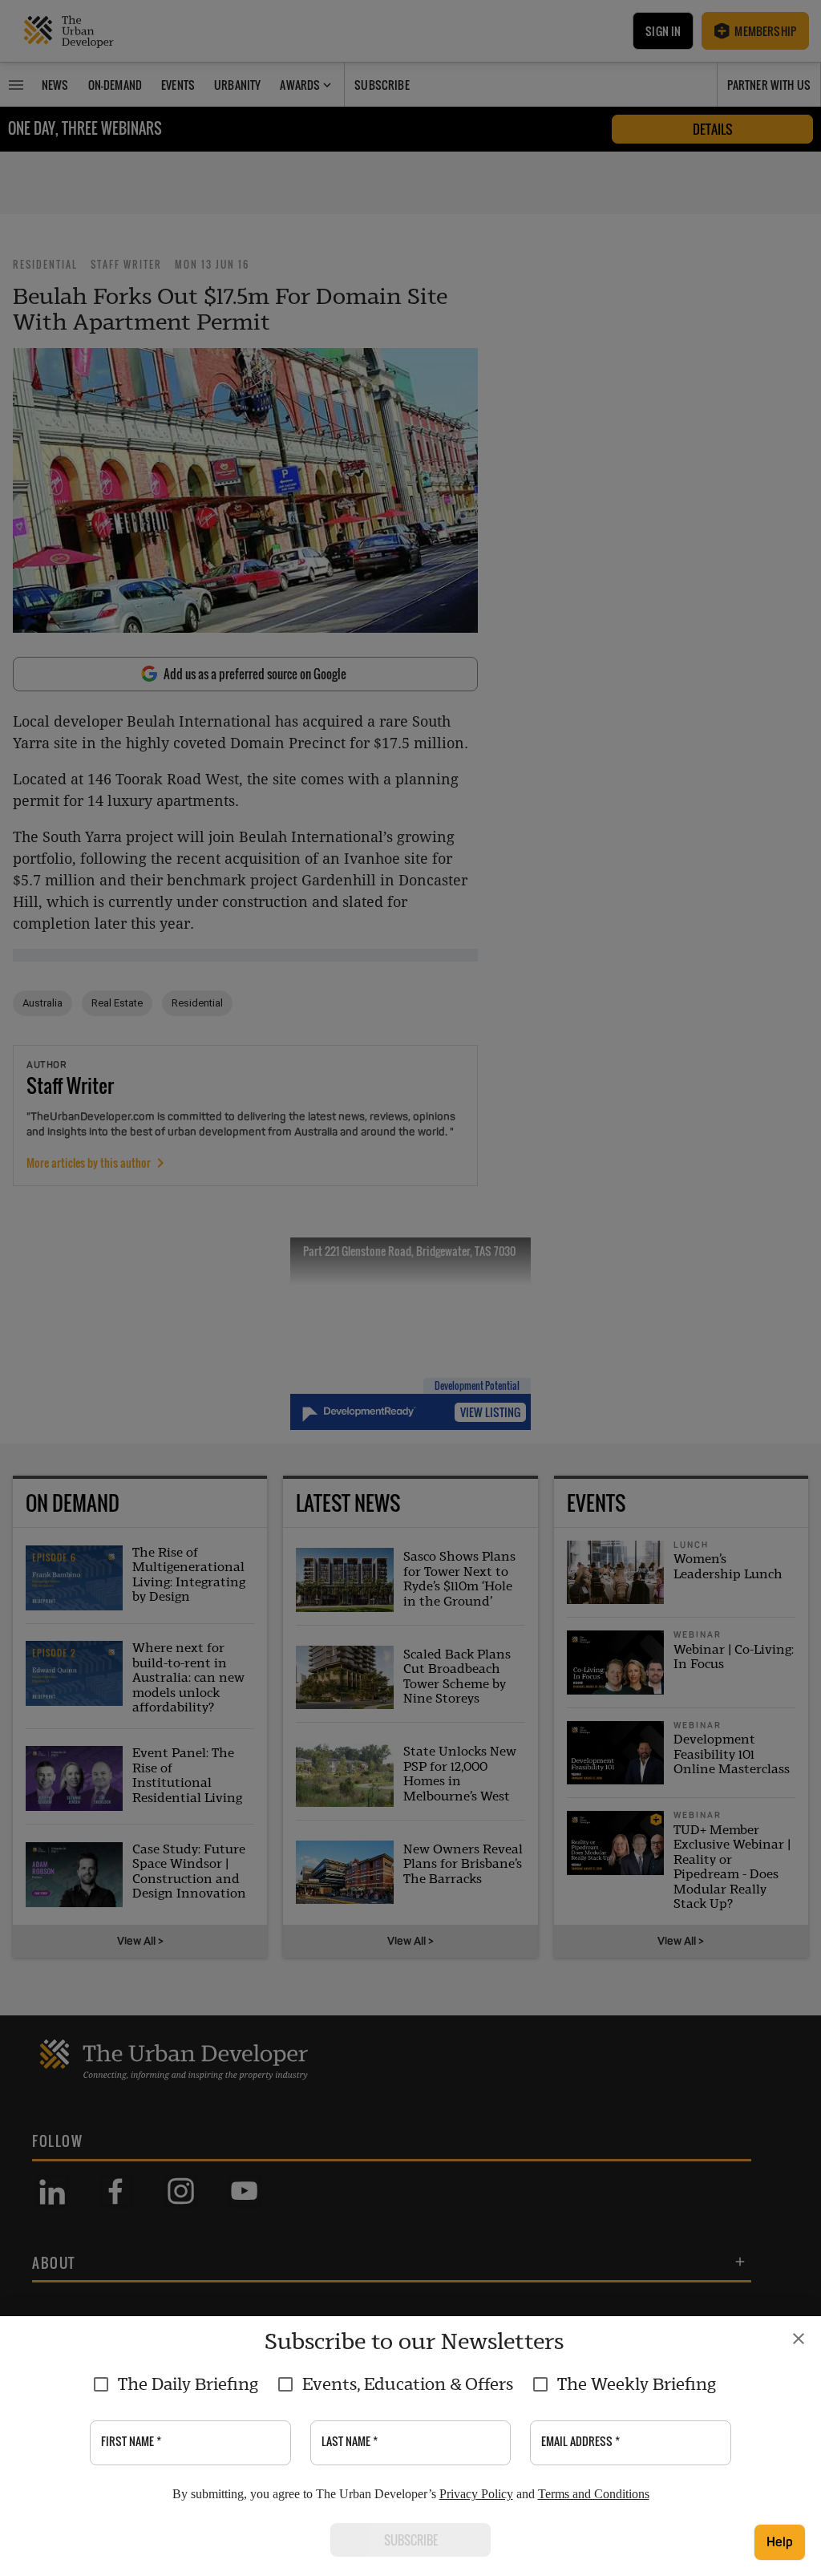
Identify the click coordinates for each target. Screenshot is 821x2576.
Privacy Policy (476, 2494)
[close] (799, 2339)
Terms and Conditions (594, 2494)
